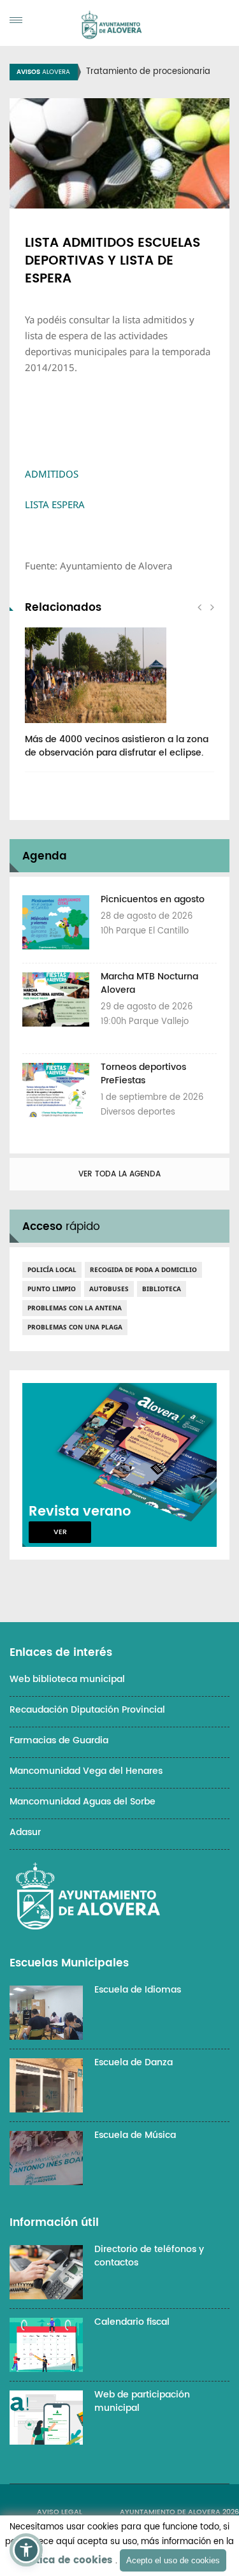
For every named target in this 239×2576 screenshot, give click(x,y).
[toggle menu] (16, 20)
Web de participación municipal (142, 2401)
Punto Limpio (52, 1289)
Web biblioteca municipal (67, 1679)
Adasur (25, 1832)
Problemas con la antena (75, 1308)
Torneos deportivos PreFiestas (143, 1074)
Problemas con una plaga (75, 1327)
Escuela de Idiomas (138, 1990)
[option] (119, 699)
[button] (26, 2550)
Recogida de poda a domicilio (143, 1270)
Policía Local (52, 1270)
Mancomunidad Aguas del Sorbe (83, 1802)
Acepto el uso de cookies (173, 2560)
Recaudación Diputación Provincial (87, 1710)
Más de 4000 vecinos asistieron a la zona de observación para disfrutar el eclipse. (117, 746)
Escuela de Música (135, 2135)
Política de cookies (64, 2560)
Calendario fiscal (132, 2322)
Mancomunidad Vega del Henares (86, 1771)
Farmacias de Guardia (59, 1740)
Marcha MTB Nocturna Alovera (149, 983)
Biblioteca (162, 1289)
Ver (60, 1532)
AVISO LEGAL (60, 2512)
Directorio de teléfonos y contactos (149, 2256)
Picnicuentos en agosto (153, 899)
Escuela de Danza (134, 2062)
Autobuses (109, 1289)
